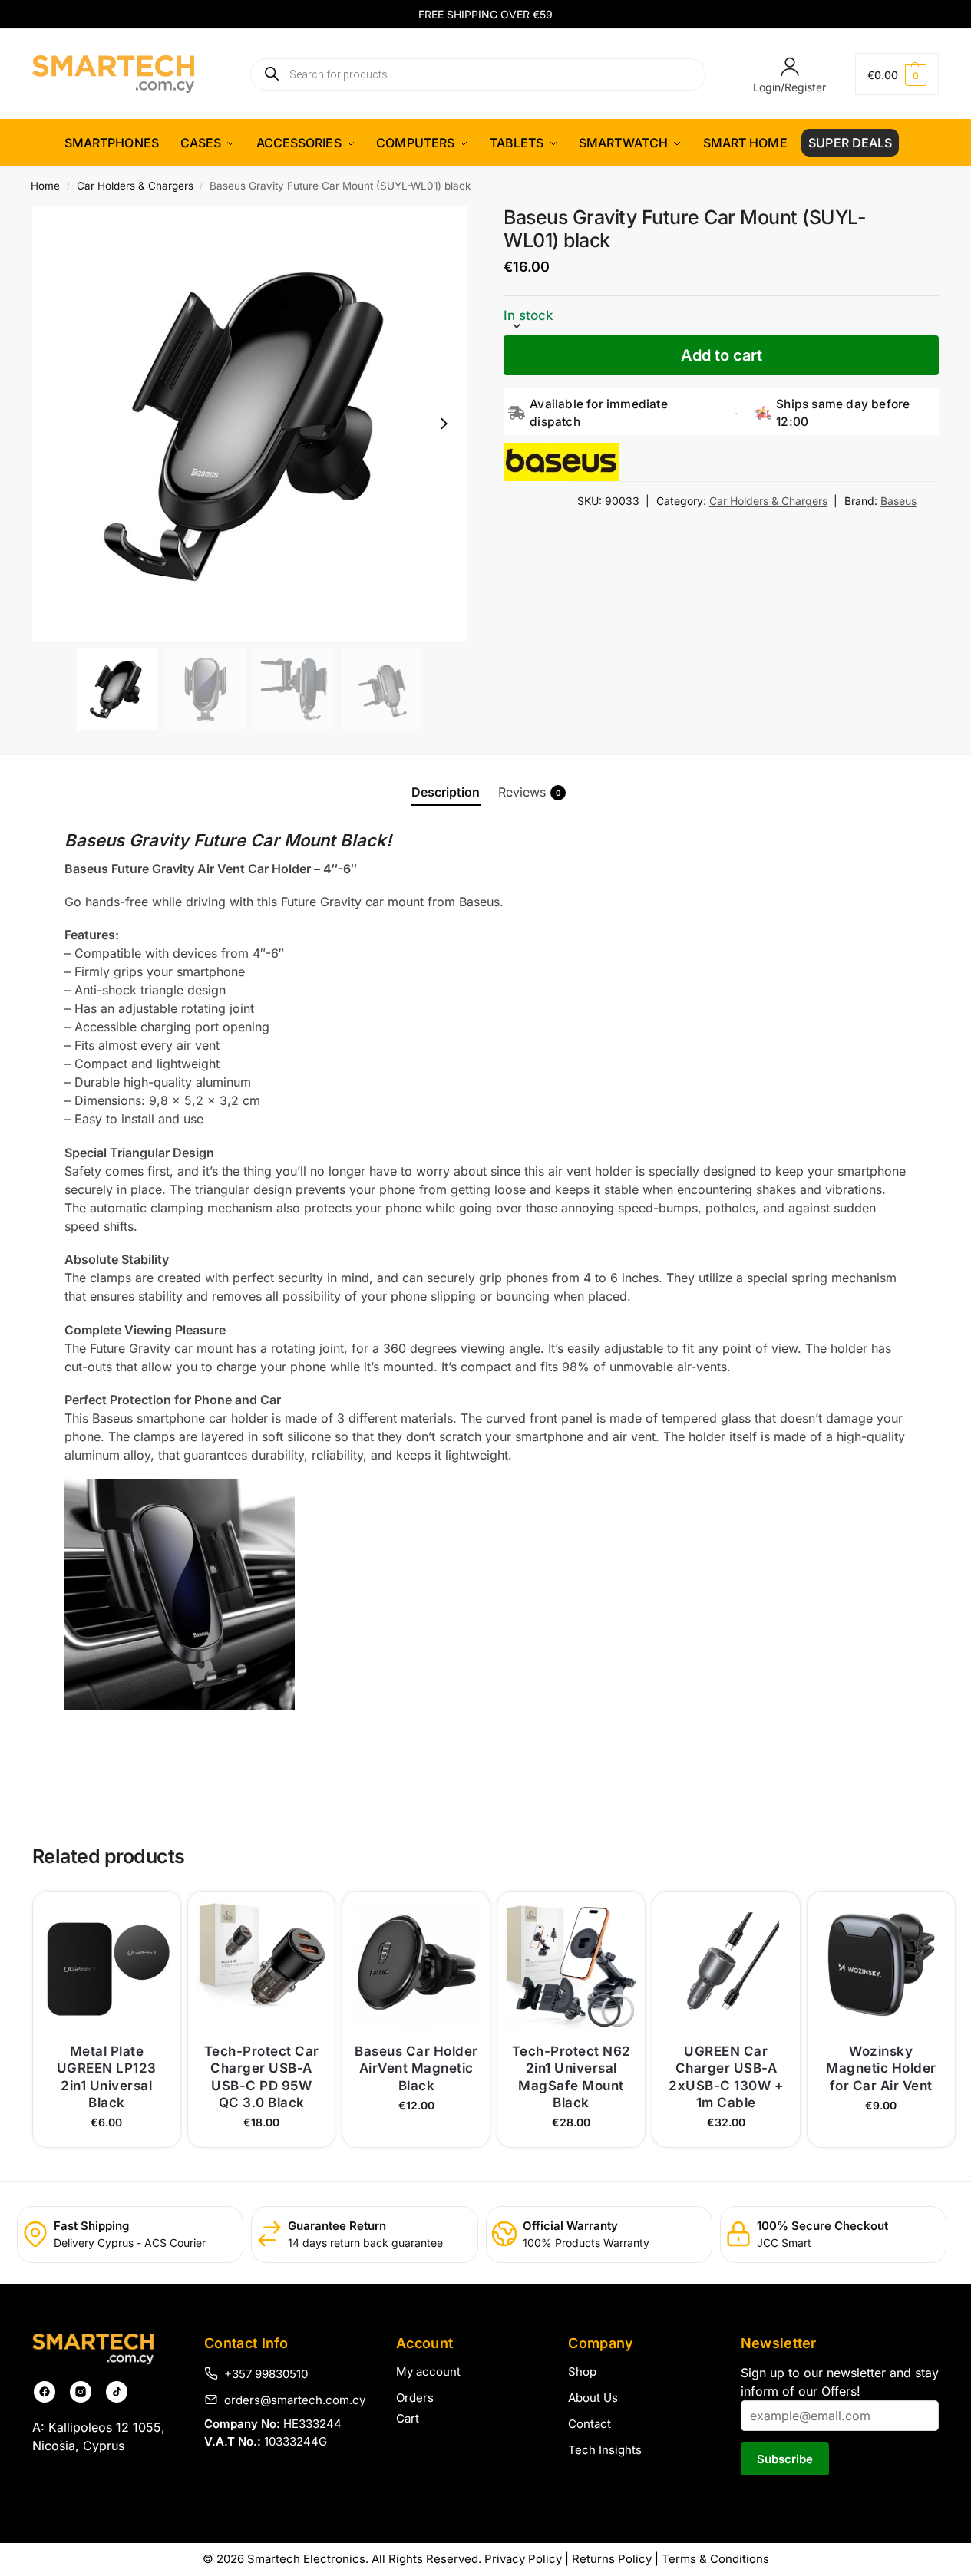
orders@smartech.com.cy (295, 2400)
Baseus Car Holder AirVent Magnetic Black (416, 2068)
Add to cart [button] (106, 2131)
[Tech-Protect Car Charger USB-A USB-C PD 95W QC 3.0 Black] (262, 1965)
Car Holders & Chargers (135, 186)
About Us (593, 2398)
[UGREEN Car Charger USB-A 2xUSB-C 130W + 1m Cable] (726, 1965)
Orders (415, 2398)
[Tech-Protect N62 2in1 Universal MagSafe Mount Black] (571, 1965)
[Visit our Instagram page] (81, 2392)
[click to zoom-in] (250, 423)
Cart (408, 2418)
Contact (590, 2424)
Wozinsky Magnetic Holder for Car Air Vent (881, 2068)
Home (45, 186)
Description (446, 792)
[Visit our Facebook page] (45, 2392)
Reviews (530, 792)
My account (428, 2372)
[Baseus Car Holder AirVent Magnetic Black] (416, 1965)
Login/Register (789, 87)
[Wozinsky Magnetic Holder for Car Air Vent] (881, 1965)
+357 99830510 (266, 2373)
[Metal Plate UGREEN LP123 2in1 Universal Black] (107, 1965)
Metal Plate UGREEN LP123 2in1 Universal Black (107, 2076)
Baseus (898, 501)
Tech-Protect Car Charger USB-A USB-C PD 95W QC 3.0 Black (262, 2076)
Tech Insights (605, 2450)
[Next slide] (444, 424)
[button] (897, 74)
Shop (582, 2372)
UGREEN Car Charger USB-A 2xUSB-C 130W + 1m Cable (726, 2076)
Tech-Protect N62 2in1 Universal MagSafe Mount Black (571, 2076)
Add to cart (722, 355)
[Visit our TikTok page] (117, 2392)
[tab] (446, 792)
